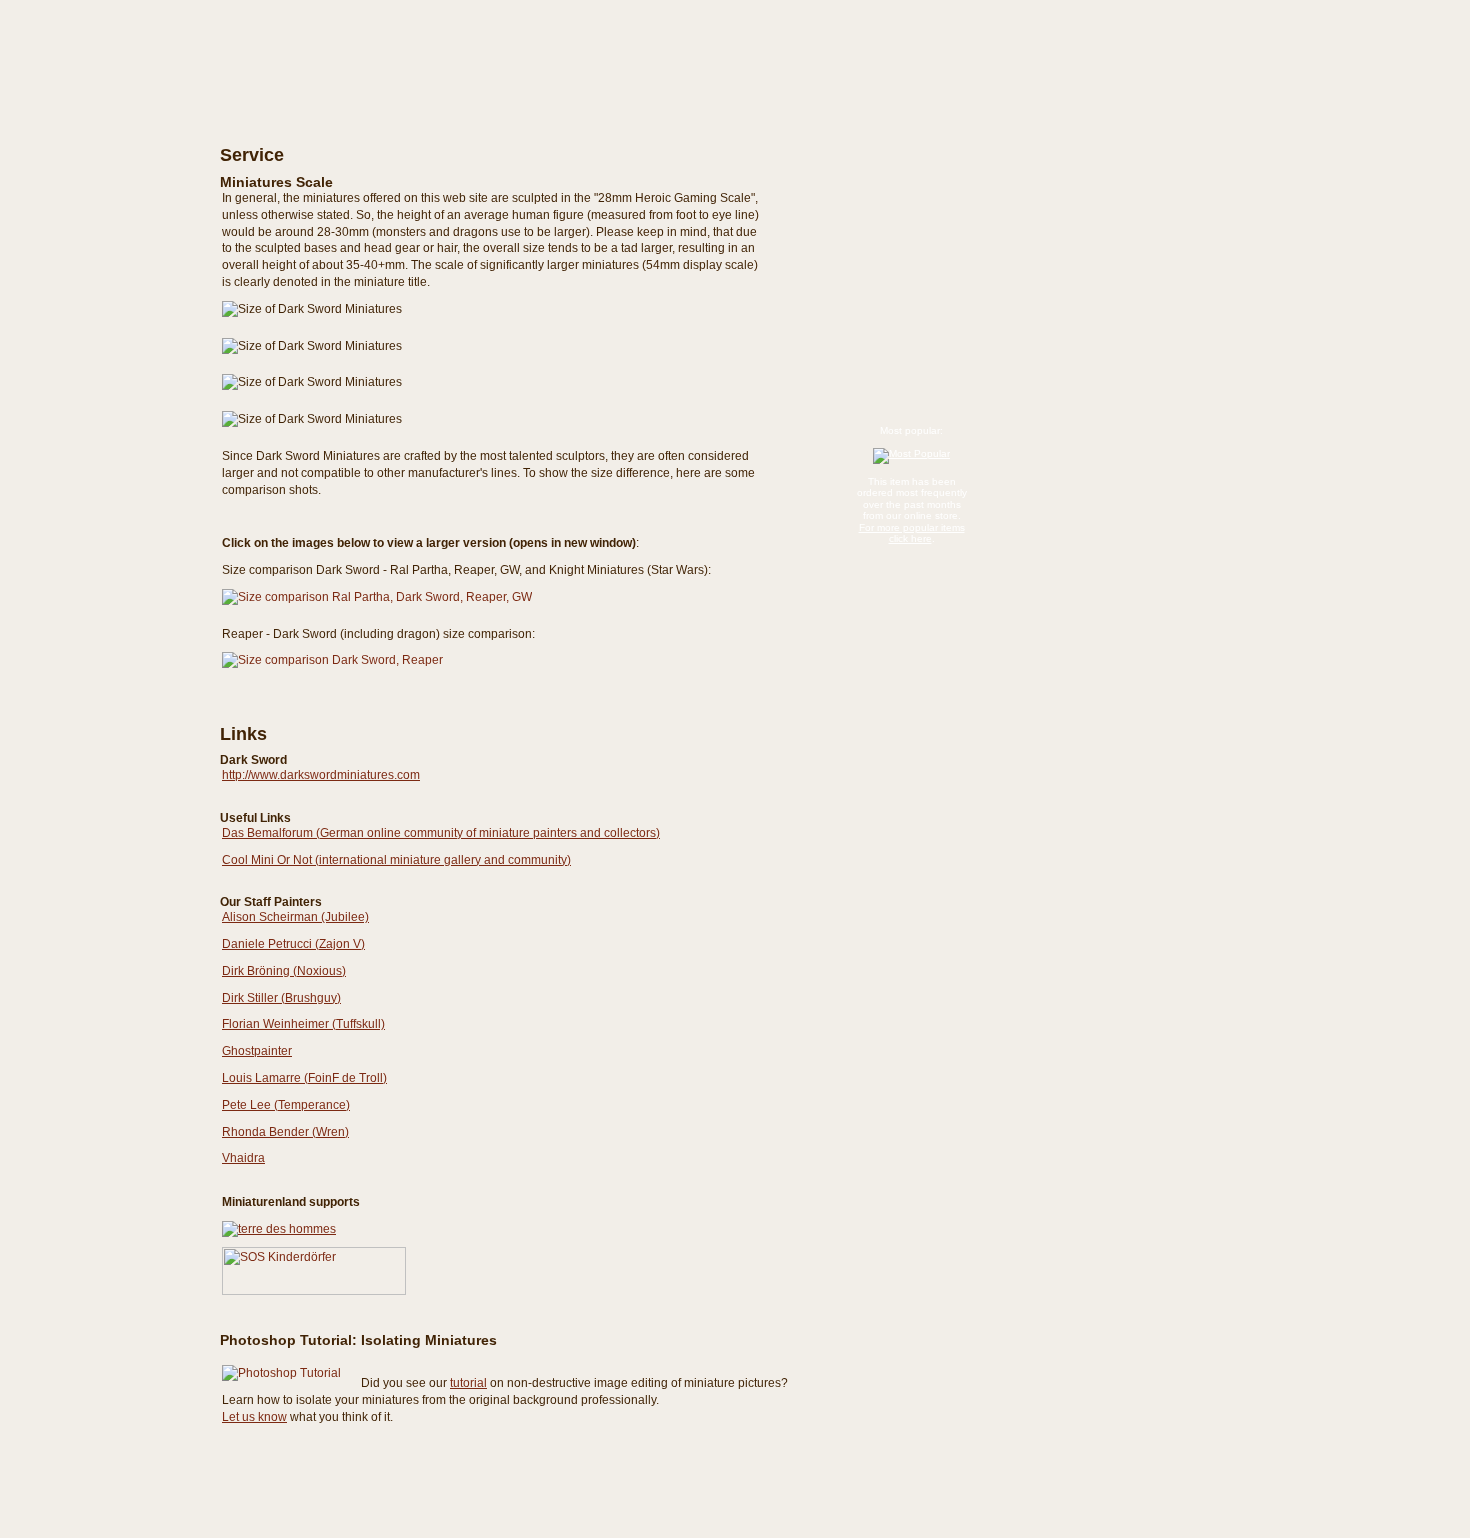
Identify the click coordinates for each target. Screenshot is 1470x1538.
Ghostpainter (257, 1051)
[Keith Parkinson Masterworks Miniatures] (90, 205)
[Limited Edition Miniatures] (90, 277)
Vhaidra (243, 1158)
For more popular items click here (912, 533)
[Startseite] (90, 38)
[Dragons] (90, 331)
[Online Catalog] (90, 116)
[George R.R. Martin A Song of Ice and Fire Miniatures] (90, 259)
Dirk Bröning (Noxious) (284, 971)
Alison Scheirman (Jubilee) (295, 917)
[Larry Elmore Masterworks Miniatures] (90, 187)
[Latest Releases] (90, 169)
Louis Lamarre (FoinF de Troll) (304, 1078)
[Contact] (90, 493)
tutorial (468, 1383)
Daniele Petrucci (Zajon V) (293, 944)
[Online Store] (90, 142)
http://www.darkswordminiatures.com (321, 775)
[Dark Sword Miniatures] (90, 92)
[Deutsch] (235, 33)
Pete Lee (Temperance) (286, 1105)
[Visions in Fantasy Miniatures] (90, 241)
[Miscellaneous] (90, 295)
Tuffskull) (360, 1024)
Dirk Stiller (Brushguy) (281, 998)
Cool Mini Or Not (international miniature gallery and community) (396, 860)
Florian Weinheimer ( (279, 1024)
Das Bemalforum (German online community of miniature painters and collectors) (441, 833)
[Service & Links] (90, 455)
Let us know (254, 1417)
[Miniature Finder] (90, 378)
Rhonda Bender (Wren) (285, 1132)
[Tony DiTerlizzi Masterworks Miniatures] (90, 223)
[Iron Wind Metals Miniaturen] (90, 313)
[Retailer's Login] (90, 416)
